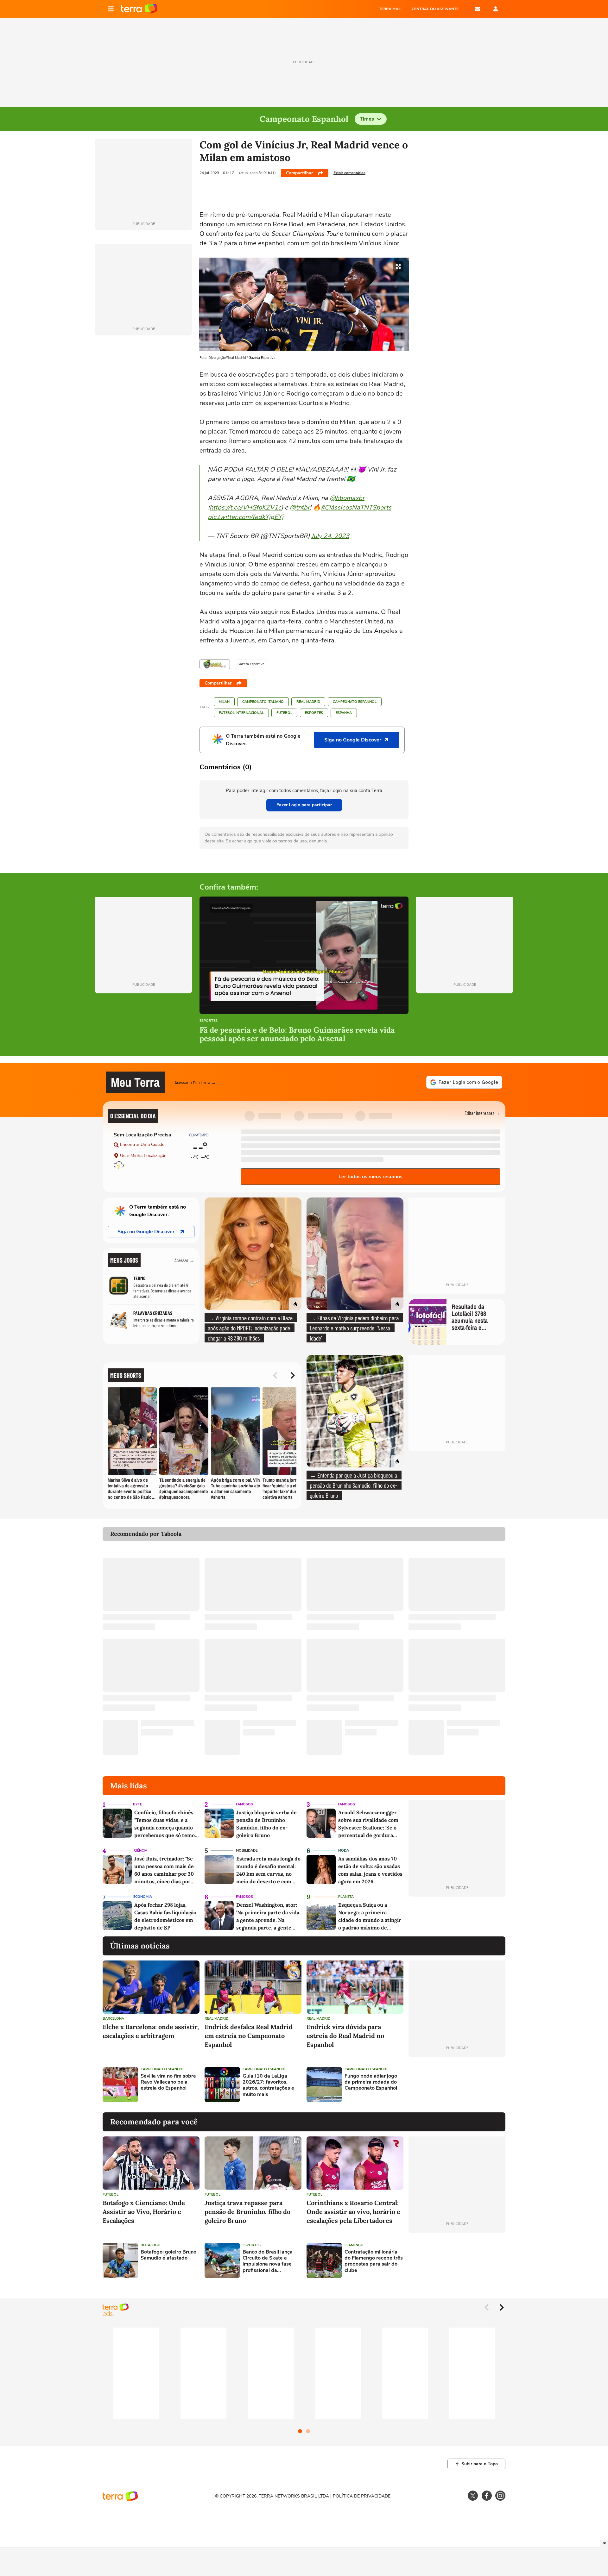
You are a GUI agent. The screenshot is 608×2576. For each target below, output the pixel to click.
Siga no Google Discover (146, 1232)
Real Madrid (308, 702)
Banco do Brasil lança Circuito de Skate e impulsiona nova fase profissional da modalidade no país (268, 2261)
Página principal (139, 9)
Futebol (284, 713)
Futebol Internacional (241, 713)
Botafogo (151, 2245)
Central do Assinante (435, 9)
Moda (344, 1851)
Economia (143, 1897)
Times (367, 119)
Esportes (314, 713)
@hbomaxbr (347, 498)
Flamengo (354, 2245)
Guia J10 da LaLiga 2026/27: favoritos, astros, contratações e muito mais (268, 2085)
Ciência (141, 1851)
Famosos (244, 1804)
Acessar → (184, 1260)
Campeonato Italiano (263, 702)
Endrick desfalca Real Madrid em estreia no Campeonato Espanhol (249, 2036)
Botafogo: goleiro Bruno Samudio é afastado (168, 2255)
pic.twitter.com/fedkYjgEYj (246, 517)
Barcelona (113, 2019)
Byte (137, 1804)
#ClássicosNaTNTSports (356, 507)
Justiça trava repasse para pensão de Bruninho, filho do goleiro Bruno (247, 2212)
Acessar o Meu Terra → (196, 1082)
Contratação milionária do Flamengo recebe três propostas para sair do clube (374, 2261)
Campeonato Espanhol (355, 702)
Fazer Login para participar (304, 805)
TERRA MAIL (390, 9)
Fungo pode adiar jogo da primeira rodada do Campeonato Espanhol (371, 2082)
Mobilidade (247, 1851)
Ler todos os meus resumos (370, 1177)
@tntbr (300, 507)
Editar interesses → (482, 1113)
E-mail (478, 9)
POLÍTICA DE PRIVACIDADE (362, 2496)
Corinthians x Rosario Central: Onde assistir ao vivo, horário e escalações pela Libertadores (353, 2212)
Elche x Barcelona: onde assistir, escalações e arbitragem (151, 2031)
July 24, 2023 (330, 536)
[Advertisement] (457, 2085)
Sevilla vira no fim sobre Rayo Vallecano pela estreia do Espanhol (168, 2082)
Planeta (346, 1897)
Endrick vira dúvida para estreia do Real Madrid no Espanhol (345, 2036)
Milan (224, 702)
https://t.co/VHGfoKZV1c (245, 507)
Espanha (344, 713)
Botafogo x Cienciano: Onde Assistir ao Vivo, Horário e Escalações (144, 2212)
